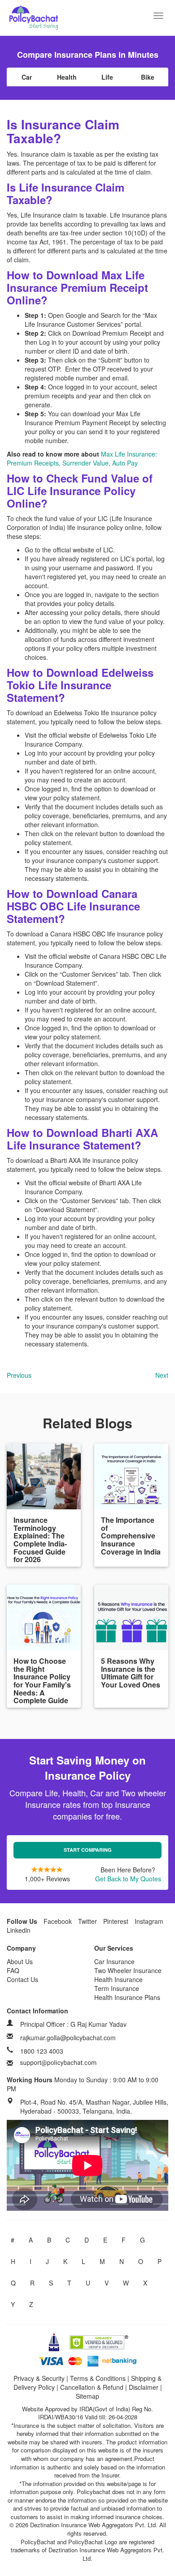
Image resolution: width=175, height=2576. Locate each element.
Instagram (149, 1921)
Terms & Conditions (98, 2378)
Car (27, 77)
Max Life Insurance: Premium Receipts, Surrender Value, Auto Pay (82, 458)
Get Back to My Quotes (128, 1879)
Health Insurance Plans (127, 1997)
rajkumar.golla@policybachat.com (68, 2038)
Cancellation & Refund (92, 2387)
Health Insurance (118, 1979)
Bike (148, 77)
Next (162, 1375)
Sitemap (87, 2396)
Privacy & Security (39, 2378)
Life (107, 77)
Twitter (87, 1921)
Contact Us (22, 1979)
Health (67, 77)
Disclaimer (144, 2387)
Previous (19, 1375)
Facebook (58, 1921)
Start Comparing (88, 1850)
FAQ (13, 1970)
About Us (20, 1961)
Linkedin (19, 1930)
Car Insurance (114, 1961)
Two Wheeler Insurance (128, 1970)
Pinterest (116, 1921)
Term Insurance (117, 1988)
